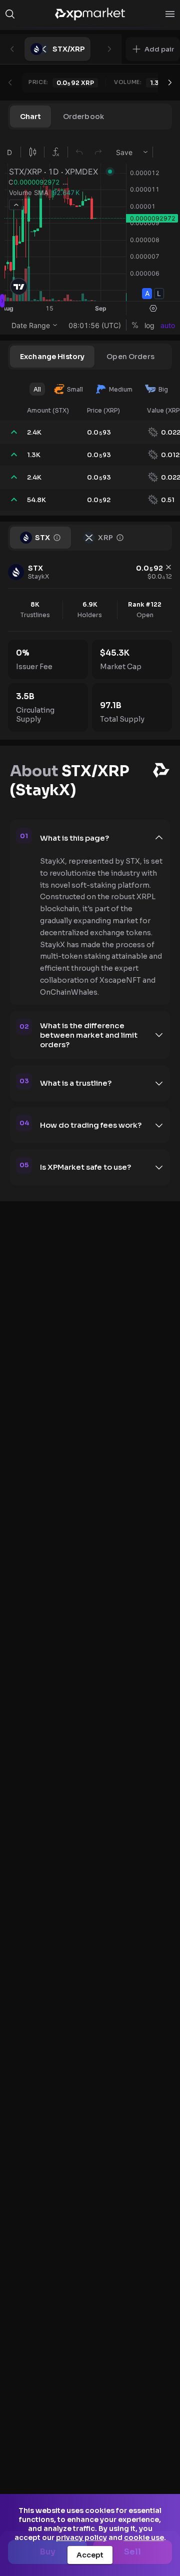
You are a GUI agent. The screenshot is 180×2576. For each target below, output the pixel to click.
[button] (153, 49)
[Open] (170, 14)
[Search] (10, 14)
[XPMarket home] (90, 14)
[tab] (30, 117)
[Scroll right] (170, 83)
